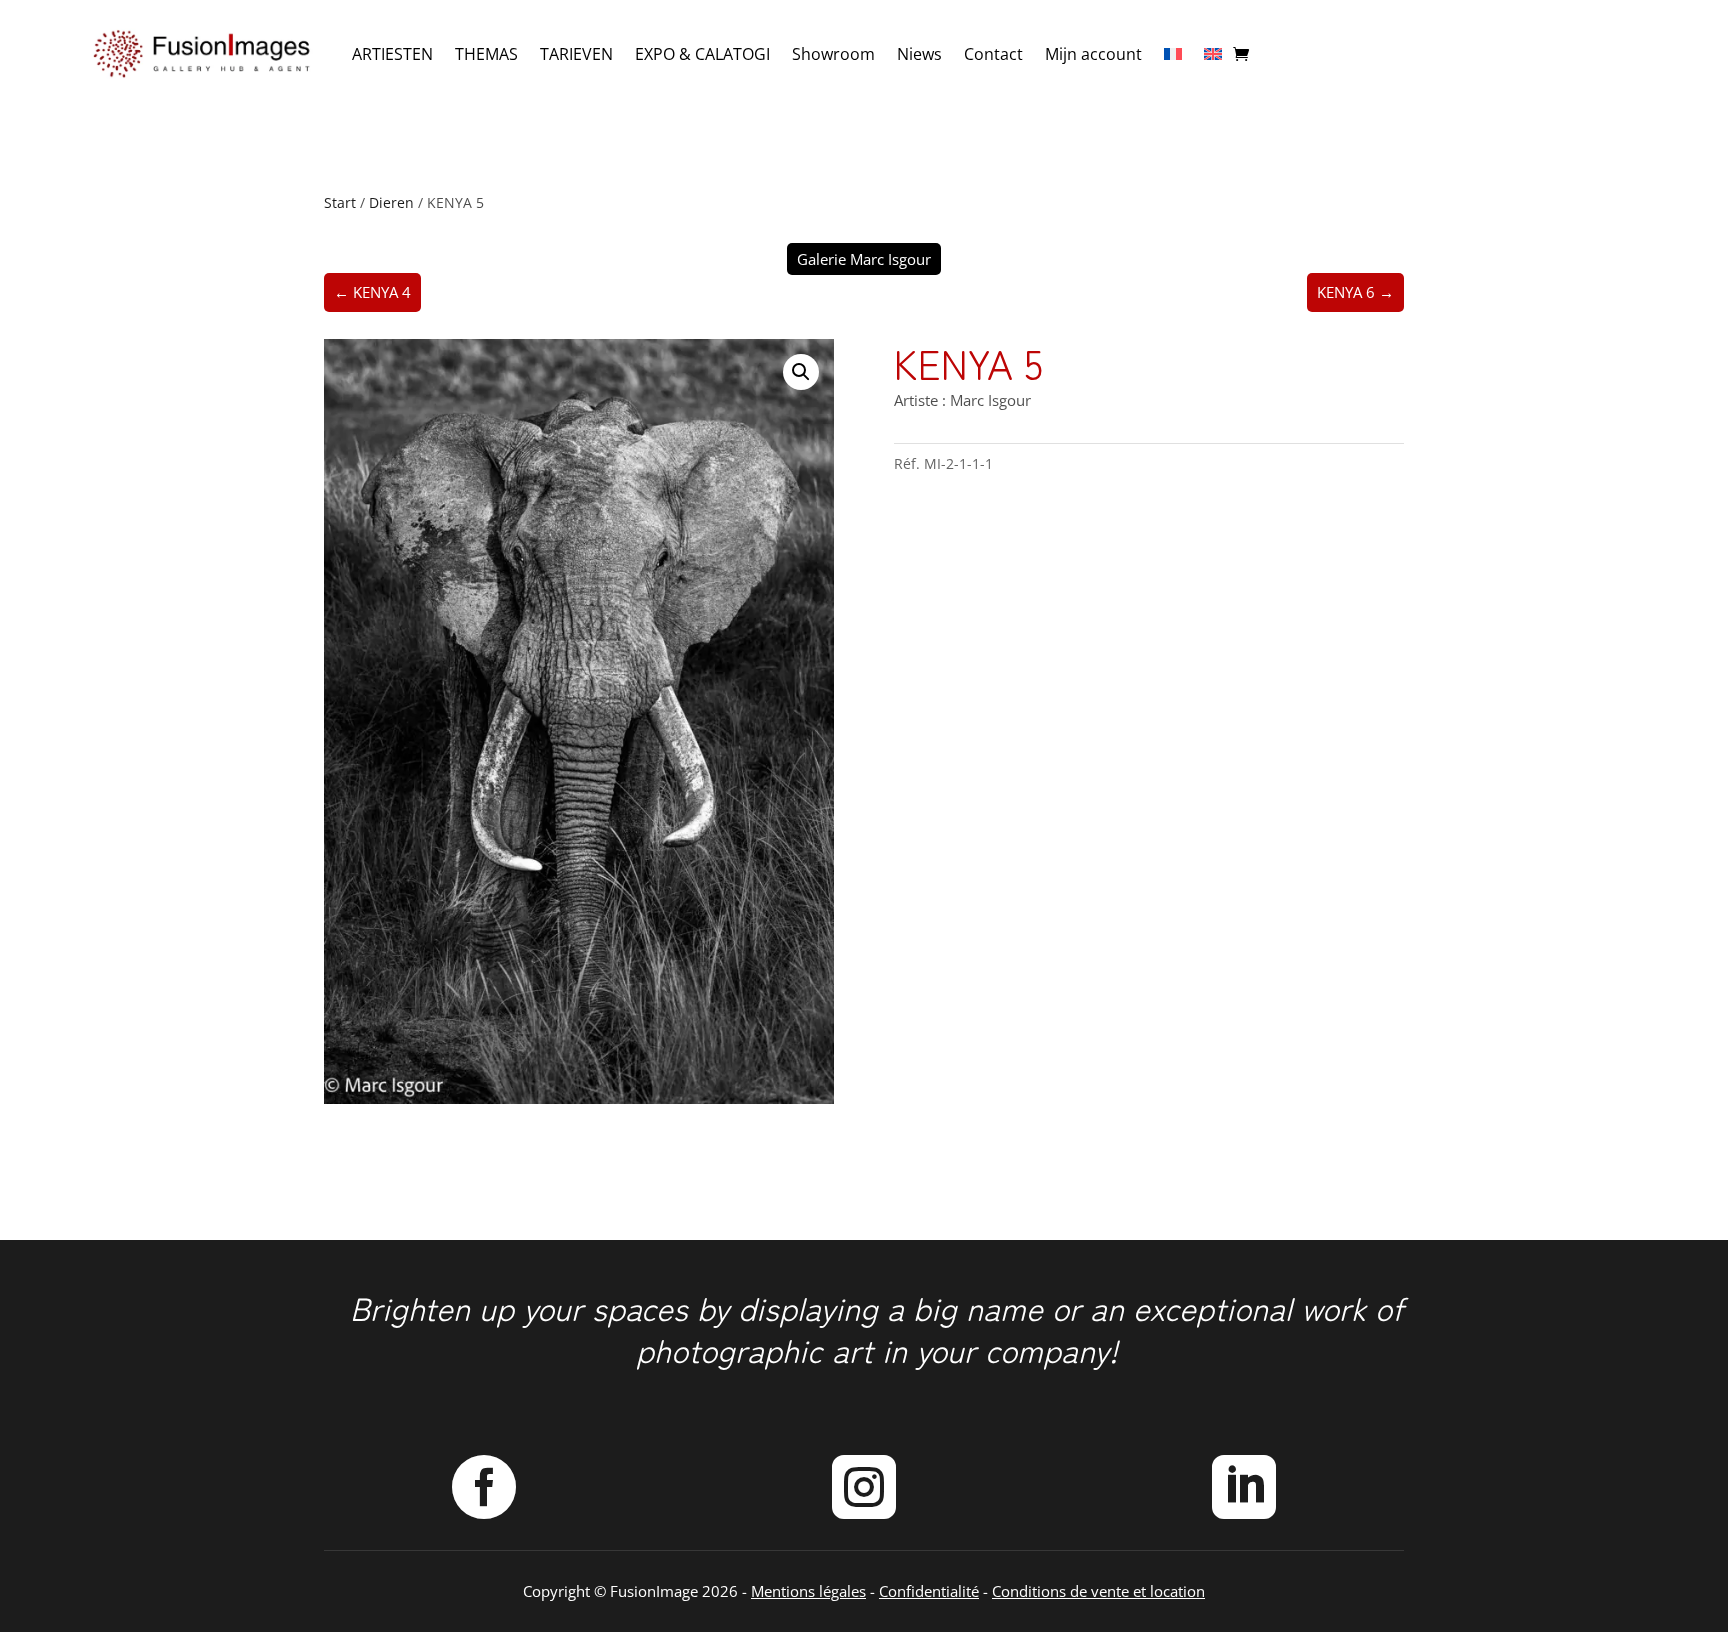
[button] (801, 372)
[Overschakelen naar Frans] (1173, 54)
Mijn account (1093, 54)
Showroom (833, 54)
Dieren (391, 202)
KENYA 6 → (1355, 292)
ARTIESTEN (392, 54)
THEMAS (486, 54)
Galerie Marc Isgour (864, 259)
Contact (993, 54)
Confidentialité (929, 1591)
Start (340, 202)
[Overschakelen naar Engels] (1213, 54)
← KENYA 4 (372, 292)
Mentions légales (808, 1591)
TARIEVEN (576, 54)
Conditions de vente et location (1098, 1591)
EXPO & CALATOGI (702, 54)
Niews (919, 54)
